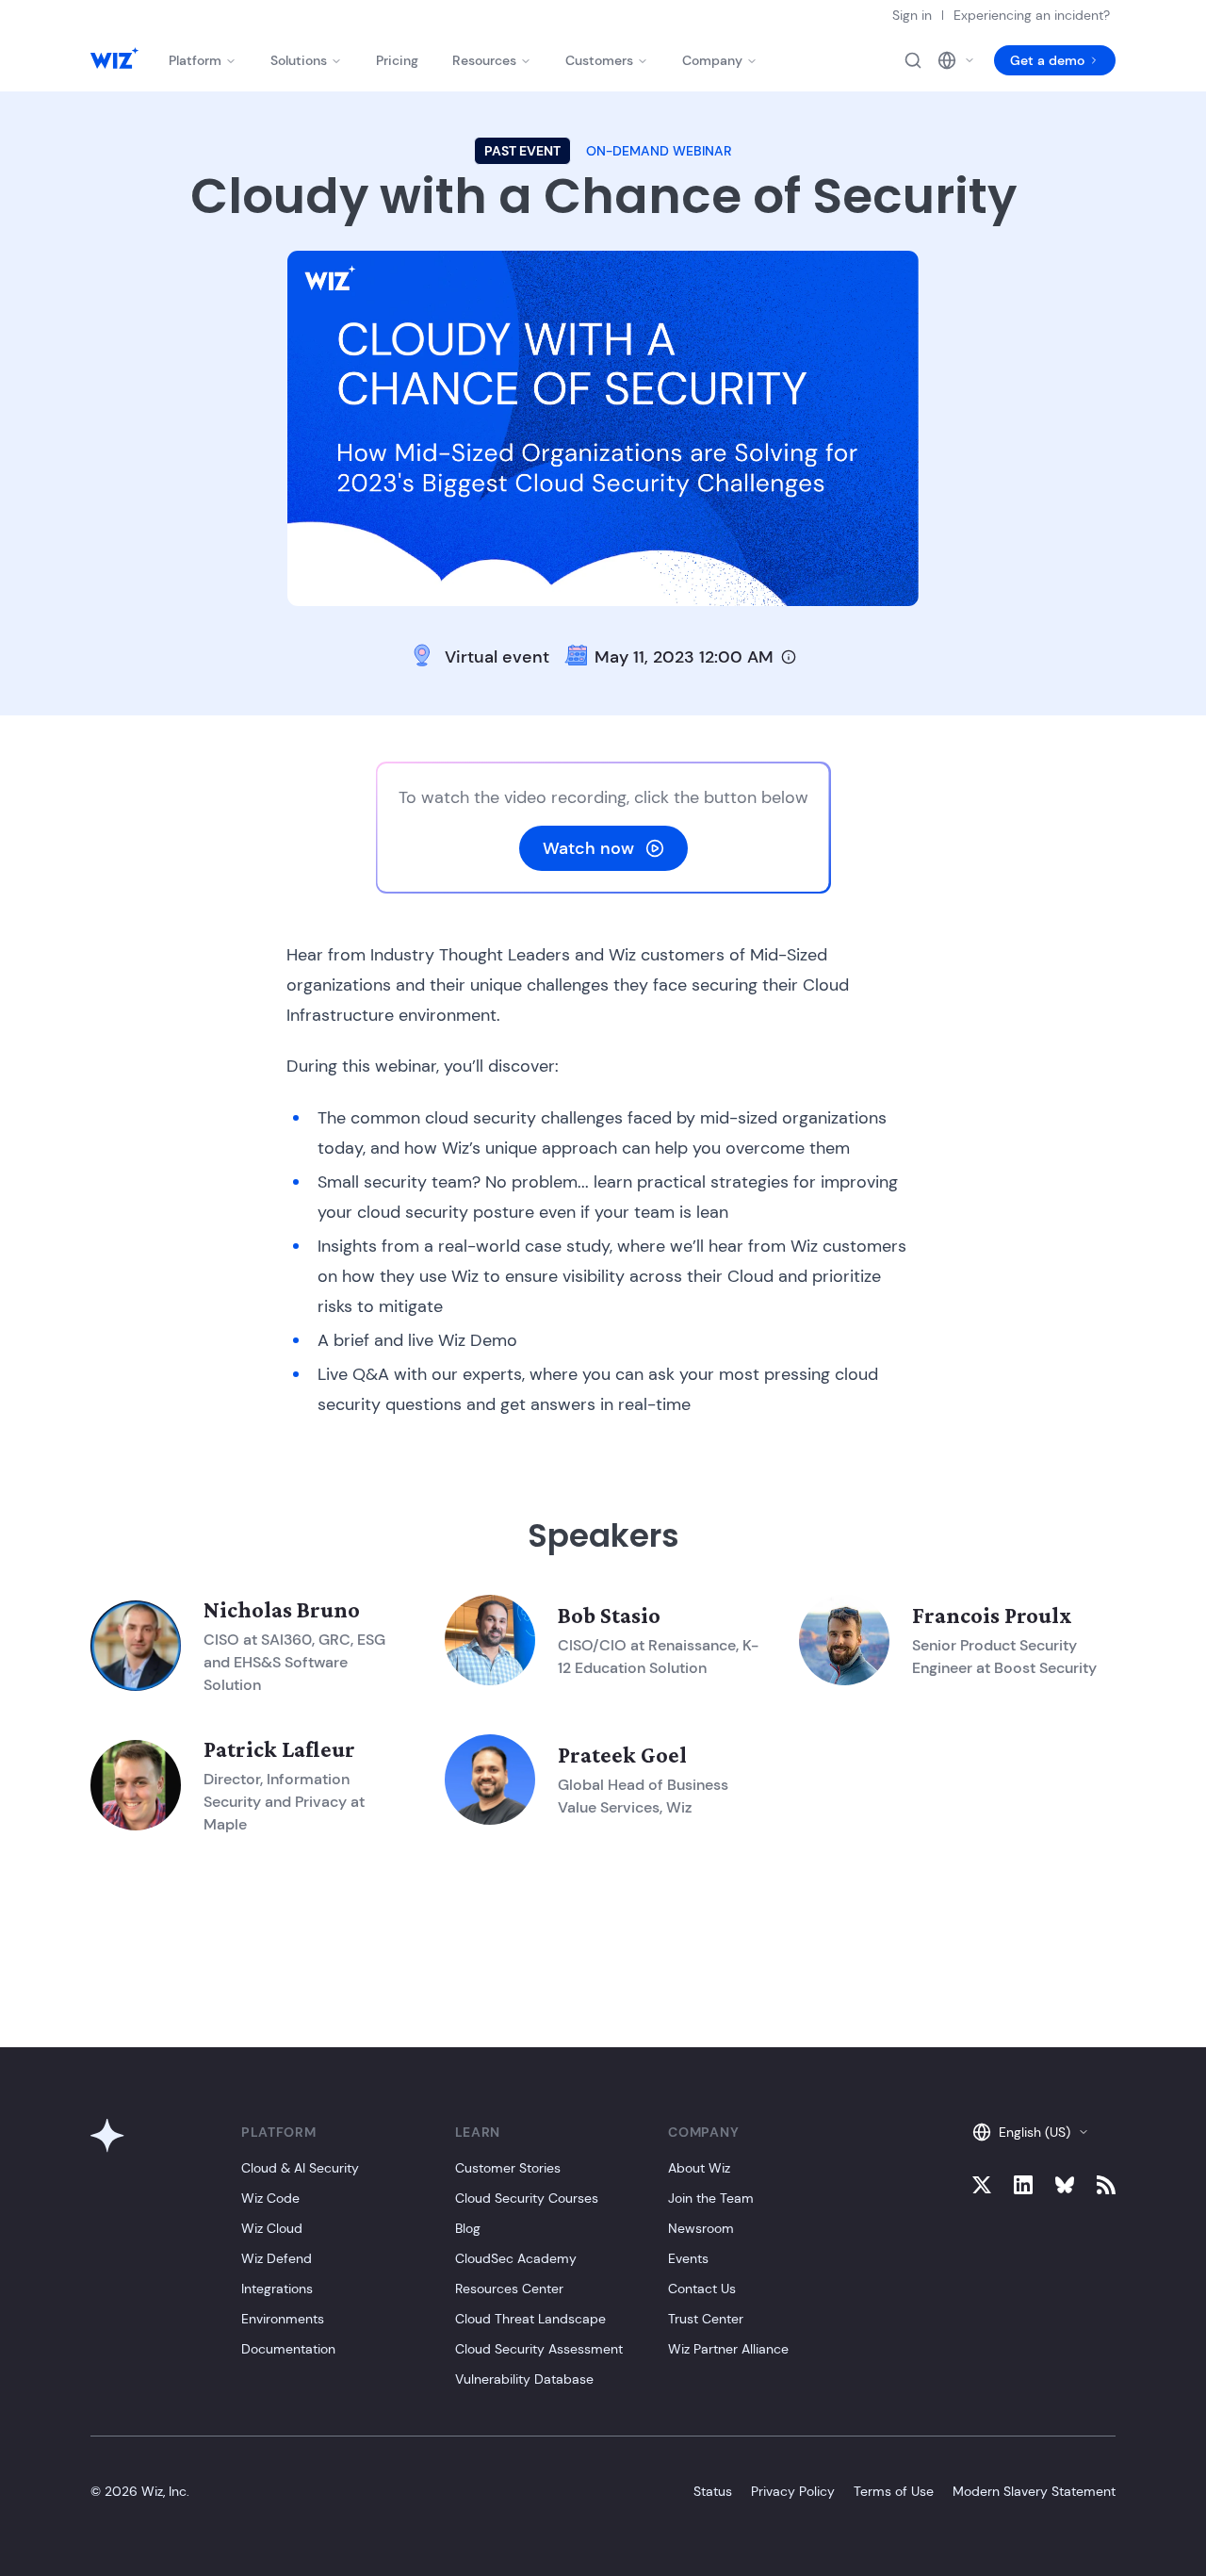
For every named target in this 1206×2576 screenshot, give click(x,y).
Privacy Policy (793, 2491)
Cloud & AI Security (300, 2168)
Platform (195, 60)
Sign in (912, 15)
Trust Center (706, 2319)
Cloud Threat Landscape (530, 2319)
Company (712, 60)
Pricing (397, 60)
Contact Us (702, 2289)
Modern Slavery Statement (1034, 2491)
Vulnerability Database (524, 2379)
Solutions (299, 60)
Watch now (588, 848)
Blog (468, 2228)
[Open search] (913, 60)
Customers (599, 60)
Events (688, 2258)
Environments (283, 2319)
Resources (484, 60)
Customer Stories (508, 2168)
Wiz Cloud (272, 2228)
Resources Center (509, 2289)
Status (713, 2491)
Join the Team (711, 2198)
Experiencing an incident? (1032, 15)
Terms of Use (894, 2491)
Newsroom (701, 2228)
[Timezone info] (789, 657)
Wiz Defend (277, 2258)
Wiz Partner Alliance (728, 2349)
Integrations (277, 2289)
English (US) (1035, 2132)
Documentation (288, 2349)
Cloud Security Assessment (539, 2349)
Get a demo (1047, 60)
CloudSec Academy (516, 2258)
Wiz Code (270, 2198)
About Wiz (699, 2168)
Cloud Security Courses (527, 2198)
